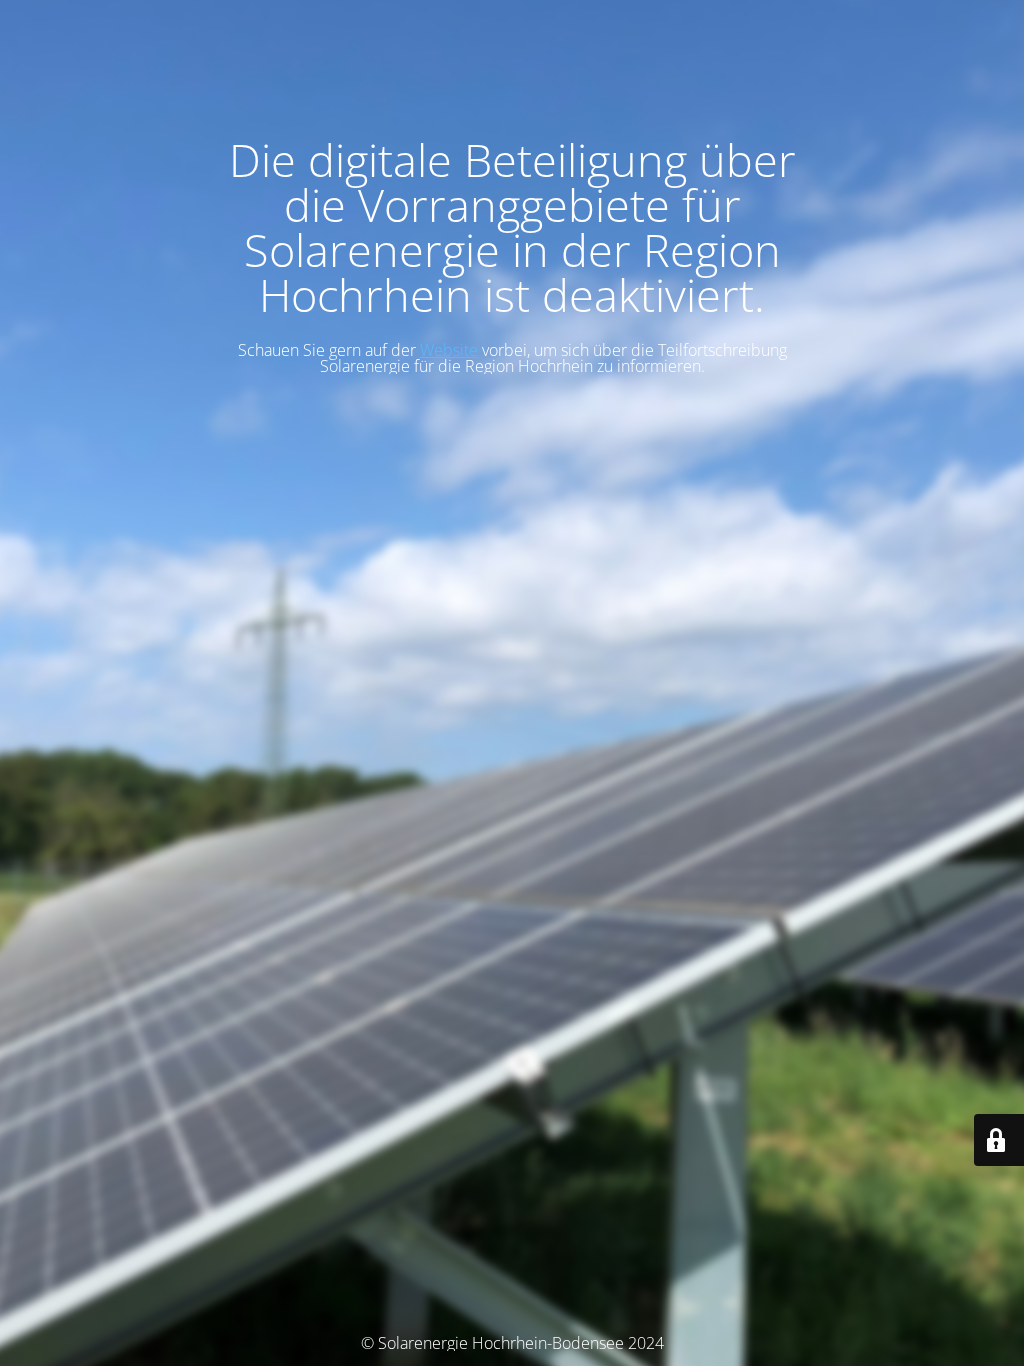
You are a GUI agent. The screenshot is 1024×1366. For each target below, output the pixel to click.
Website (449, 350)
